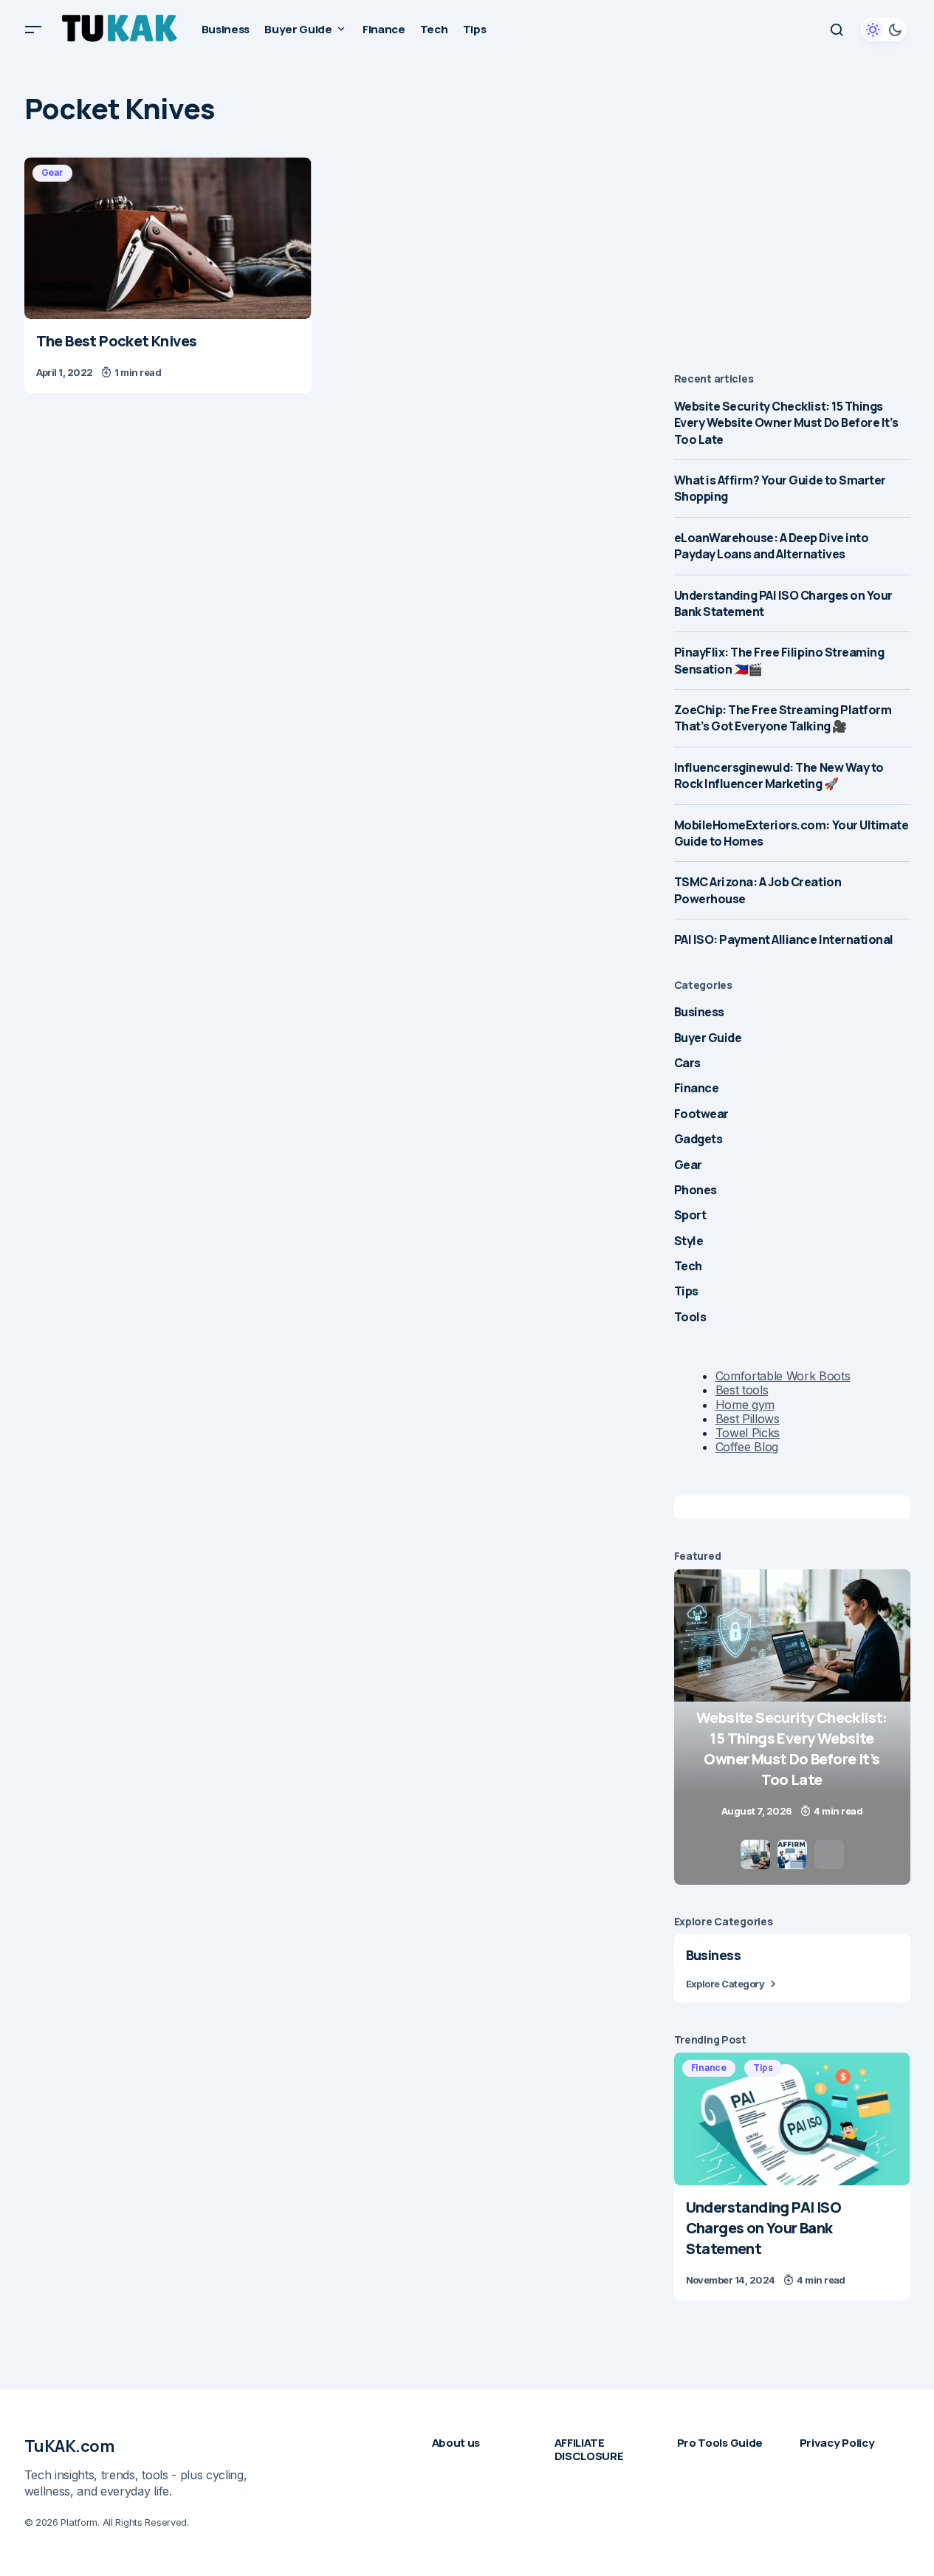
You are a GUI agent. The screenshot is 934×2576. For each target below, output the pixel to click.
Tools (690, 1317)
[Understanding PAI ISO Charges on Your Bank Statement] (792, 2119)
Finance (697, 1088)
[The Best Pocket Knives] (168, 238)
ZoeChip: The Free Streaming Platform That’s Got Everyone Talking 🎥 (783, 718)
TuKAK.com (69, 2446)
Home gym (745, 1405)
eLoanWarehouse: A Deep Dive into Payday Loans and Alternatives (772, 546)
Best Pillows (748, 1419)
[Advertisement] (792, 250)
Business (699, 1012)
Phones (696, 1190)
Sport (690, 1215)
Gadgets (698, 1139)
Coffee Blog (747, 1447)
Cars (687, 1063)
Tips (686, 1291)
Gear (52, 172)
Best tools (742, 1390)
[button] (33, 30)
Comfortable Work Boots (783, 1376)
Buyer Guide (708, 1038)
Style (689, 1241)
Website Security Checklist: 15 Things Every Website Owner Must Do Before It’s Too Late (786, 423)
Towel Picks (748, 1433)
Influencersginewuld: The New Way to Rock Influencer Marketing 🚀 (779, 775)
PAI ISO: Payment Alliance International (784, 939)
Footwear (701, 1114)
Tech (688, 1266)
